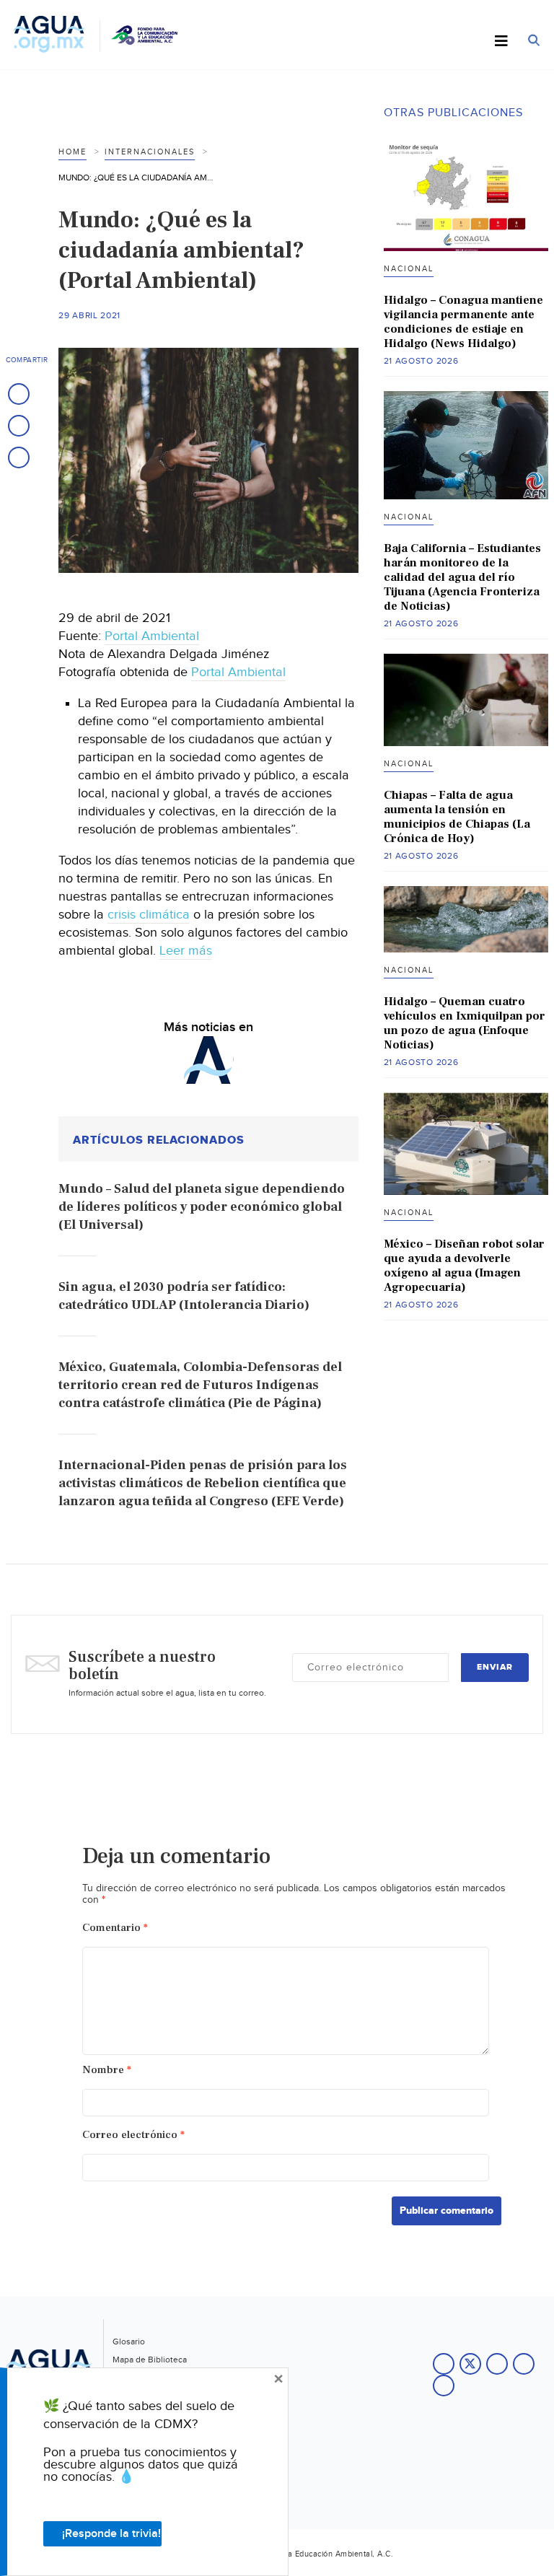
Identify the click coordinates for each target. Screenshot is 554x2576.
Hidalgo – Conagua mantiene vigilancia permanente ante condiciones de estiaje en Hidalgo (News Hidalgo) (463, 322)
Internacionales (150, 152)
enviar (495, 1667)
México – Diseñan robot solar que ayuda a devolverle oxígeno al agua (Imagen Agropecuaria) (464, 1266)
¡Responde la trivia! (111, 2534)
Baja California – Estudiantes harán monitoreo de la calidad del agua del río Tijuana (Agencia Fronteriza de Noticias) (462, 577)
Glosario (129, 2341)
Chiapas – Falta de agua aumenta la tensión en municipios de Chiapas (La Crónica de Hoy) (457, 817)
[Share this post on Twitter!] (19, 426)
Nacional (409, 269)
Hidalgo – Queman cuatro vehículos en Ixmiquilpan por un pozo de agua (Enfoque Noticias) (465, 1023)
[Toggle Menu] (501, 42)
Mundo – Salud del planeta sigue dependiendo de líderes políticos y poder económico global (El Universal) (202, 1207)
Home (72, 152)
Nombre (107, 2070)
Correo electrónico (133, 2135)
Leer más (186, 951)
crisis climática (149, 915)
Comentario (115, 1928)
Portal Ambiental (152, 636)
